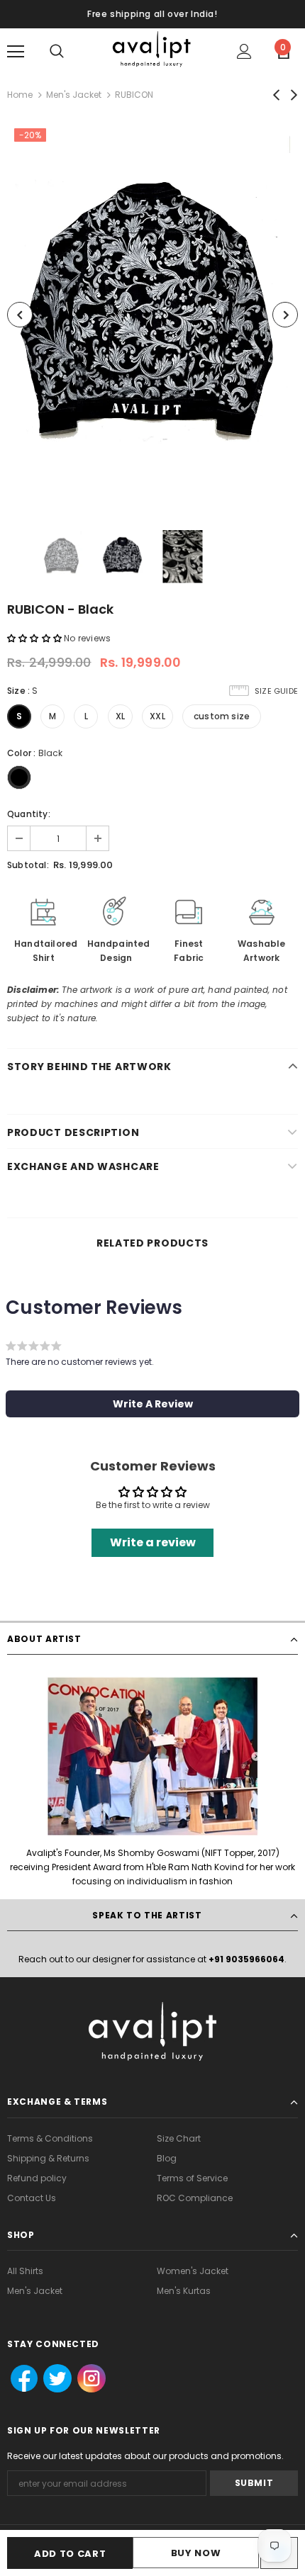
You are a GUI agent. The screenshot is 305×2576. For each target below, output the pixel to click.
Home (20, 95)
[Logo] (152, 51)
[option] (152, 315)
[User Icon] (244, 51)
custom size (222, 716)
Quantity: (29, 814)
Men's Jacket (74, 95)
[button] (34, 638)
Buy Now (196, 2553)
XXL (157, 716)
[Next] (285, 315)
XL (120, 716)
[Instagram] (90, 2379)
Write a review (153, 1542)
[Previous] (20, 315)
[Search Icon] (57, 52)
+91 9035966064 (246, 1959)
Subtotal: (28, 865)
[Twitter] (53, 2379)
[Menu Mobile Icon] (16, 52)
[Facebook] (20, 2379)
